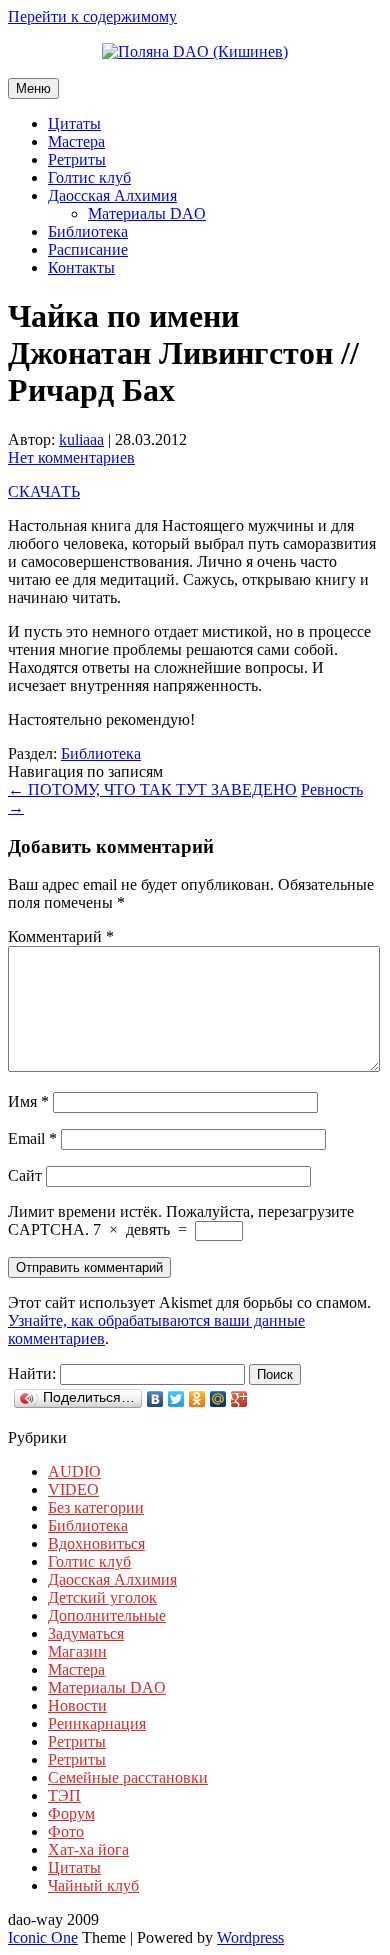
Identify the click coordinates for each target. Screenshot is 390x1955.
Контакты (81, 267)
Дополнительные (107, 1615)
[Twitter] (176, 1399)
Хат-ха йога (88, 1849)
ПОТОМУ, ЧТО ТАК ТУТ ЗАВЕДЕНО (152, 789)
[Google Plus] (239, 1399)
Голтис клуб (89, 177)
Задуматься (86, 1633)
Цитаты (74, 123)
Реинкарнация (97, 1723)
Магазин (77, 1651)
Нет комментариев (71, 457)
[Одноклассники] (197, 1399)
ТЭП (64, 1795)
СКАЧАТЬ (44, 491)
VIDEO (73, 1489)
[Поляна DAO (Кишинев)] (195, 51)
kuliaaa (81, 439)
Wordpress (250, 1937)
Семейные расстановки (128, 1777)
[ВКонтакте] (155, 1399)
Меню (33, 88)
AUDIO (74, 1471)
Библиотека (88, 231)
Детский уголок (102, 1597)
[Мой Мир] (218, 1399)
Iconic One (43, 1937)
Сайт (25, 1175)
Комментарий (61, 936)
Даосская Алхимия (112, 195)
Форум (71, 1813)
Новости (77, 1705)
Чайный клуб (93, 1885)
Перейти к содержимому (92, 16)
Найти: (32, 1373)
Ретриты (77, 159)
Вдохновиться (96, 1543)
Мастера (76, 141)
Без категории (96, 1507)
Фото (66, 1831)
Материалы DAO (147, 213)
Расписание (88, 249)
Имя (28, 1101)
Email (32, 1138)
